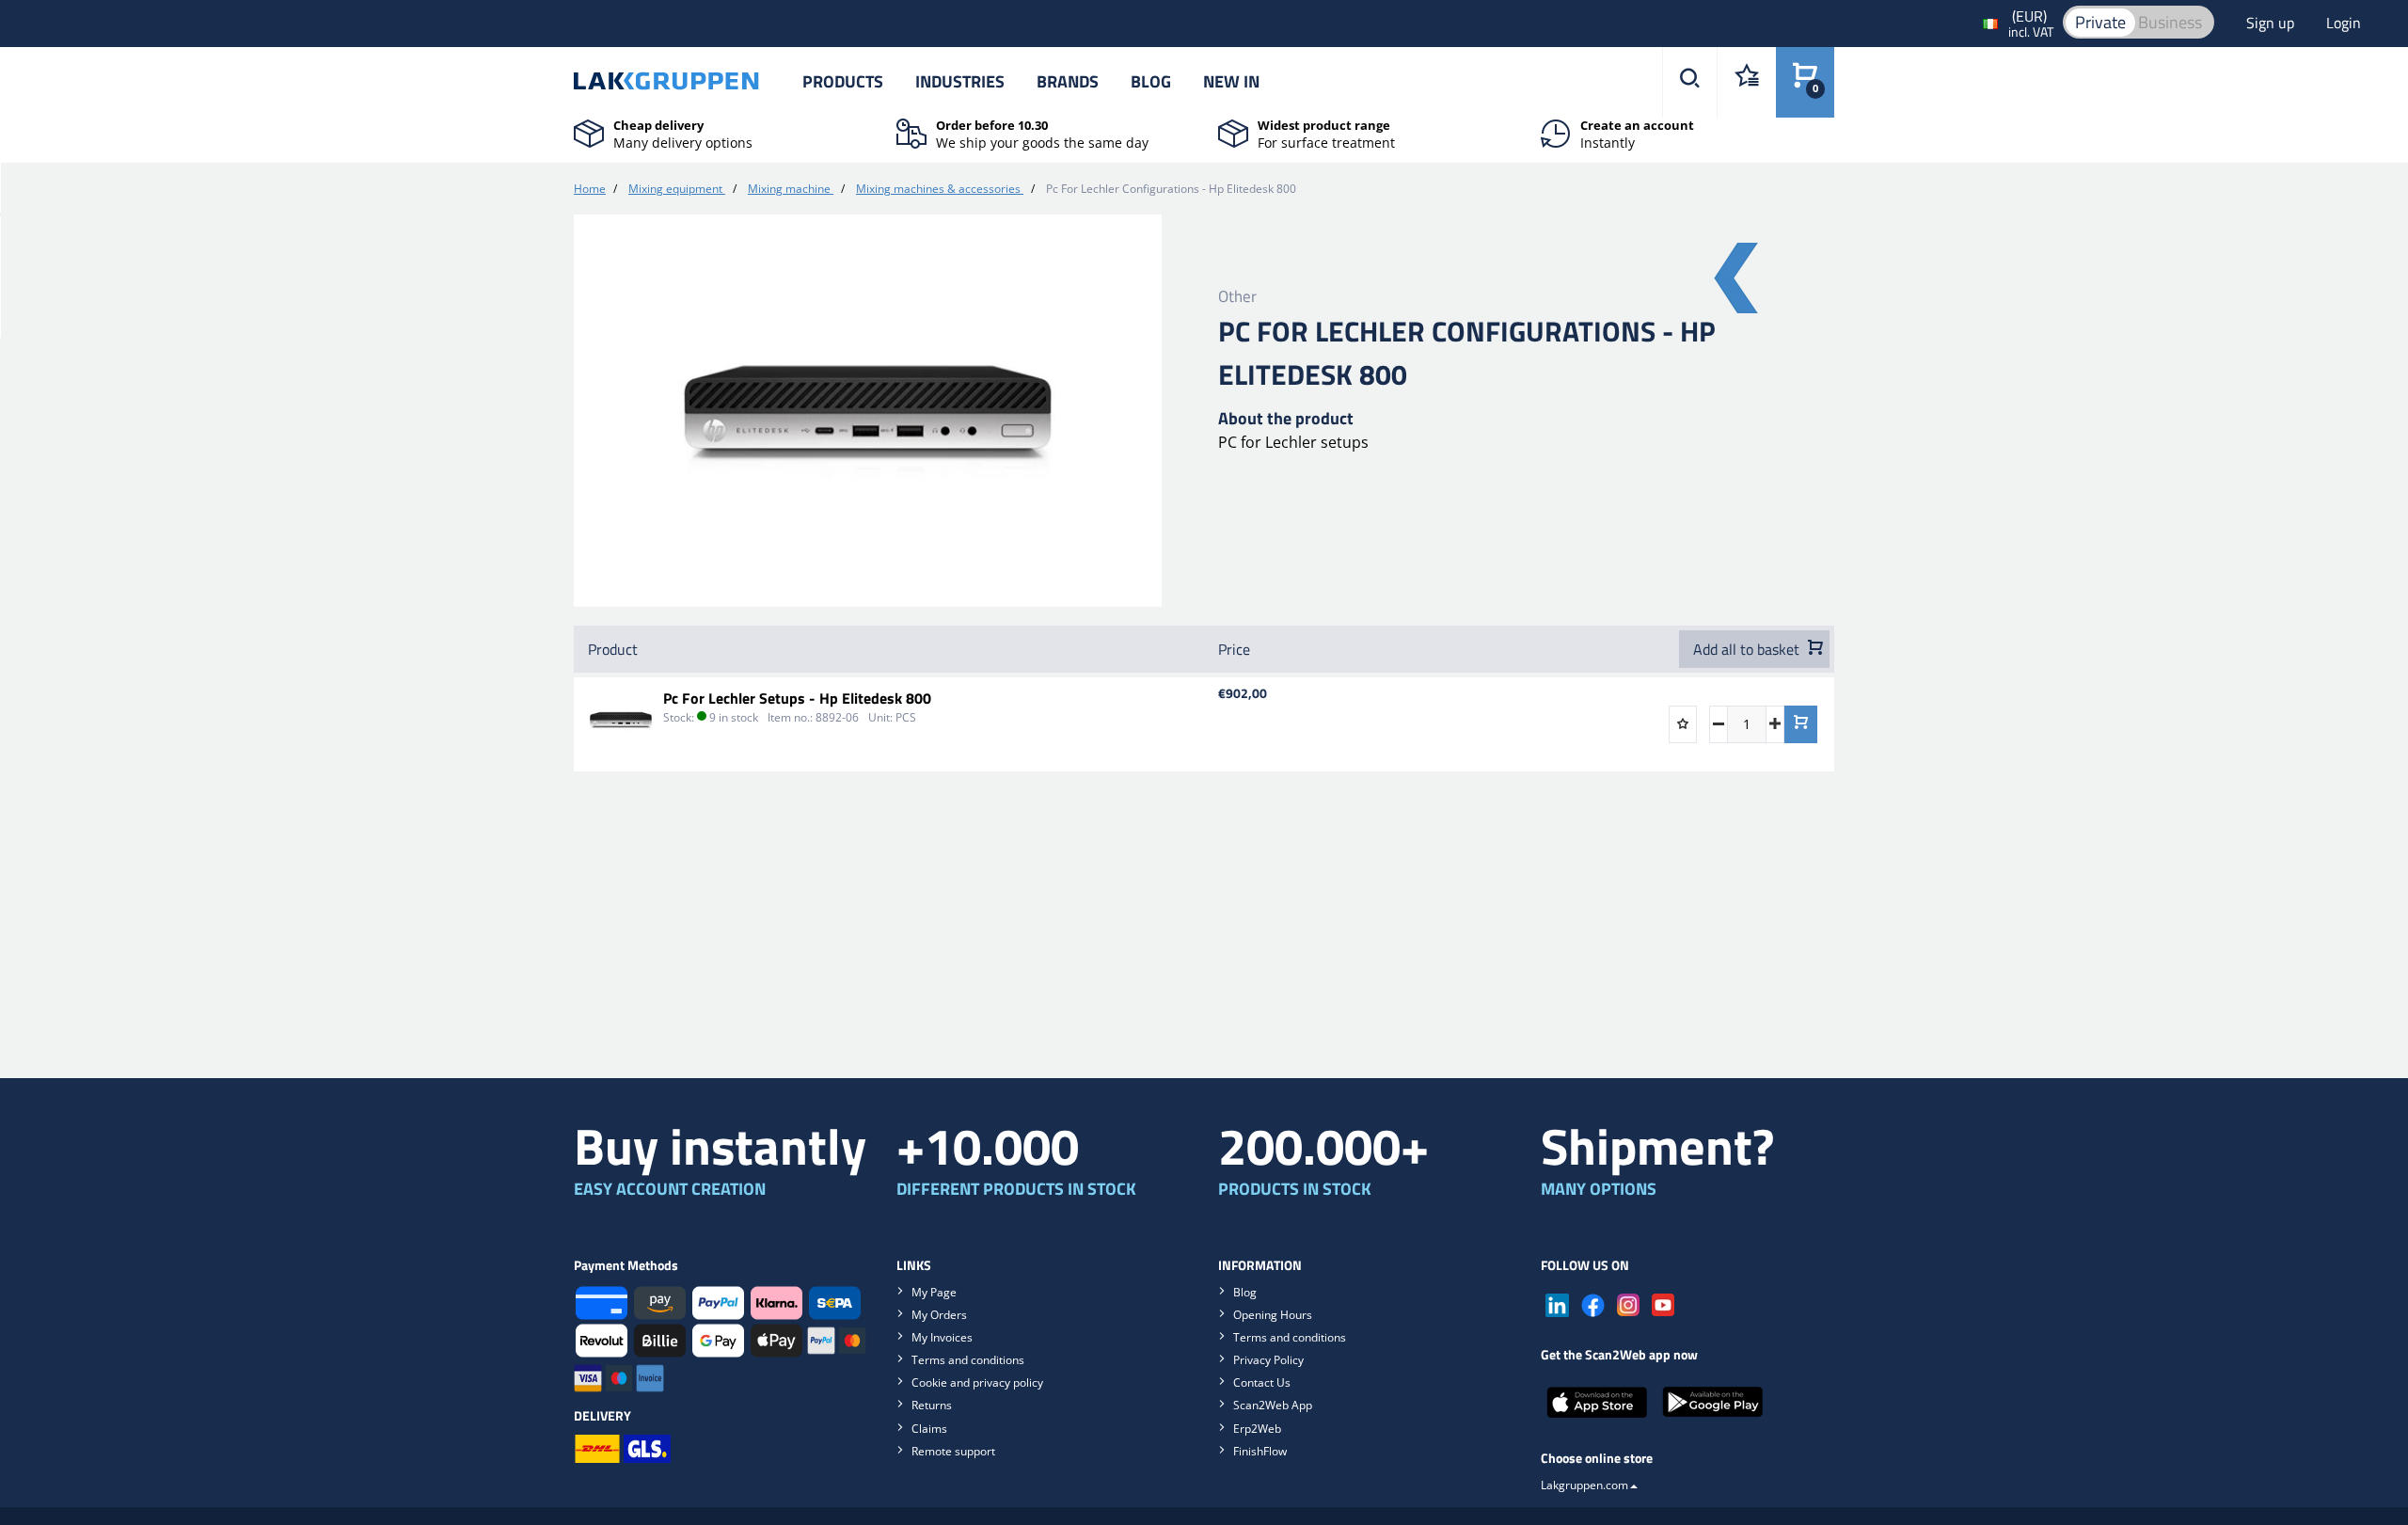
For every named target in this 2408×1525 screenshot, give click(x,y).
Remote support (953, 1451)
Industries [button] (960, 81)
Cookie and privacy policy (977, 1382)
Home (590, 189)
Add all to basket (1748, 649)
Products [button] (843, 81)
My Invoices (942, 1337)
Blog (1151, 81)
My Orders (939, 1315)
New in (1231, 81)
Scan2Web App (1273, 1405)
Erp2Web (1257, 1429)
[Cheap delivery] (589, 132)
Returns (932, 1405)
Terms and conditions (968, 1360)
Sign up (2272, 23)
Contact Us (1262, 1382)
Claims (929, 1429)
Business (2170, 22)
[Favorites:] (1746, 82)
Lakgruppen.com (1584, 1485)
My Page (934, 1292)
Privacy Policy (1268, 1360)
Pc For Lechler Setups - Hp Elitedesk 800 (797, 698)
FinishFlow (1260, 1451)
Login (2344, 23)
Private (2100, 22)
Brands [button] (1068, 81)
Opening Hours (1273, 1315)
